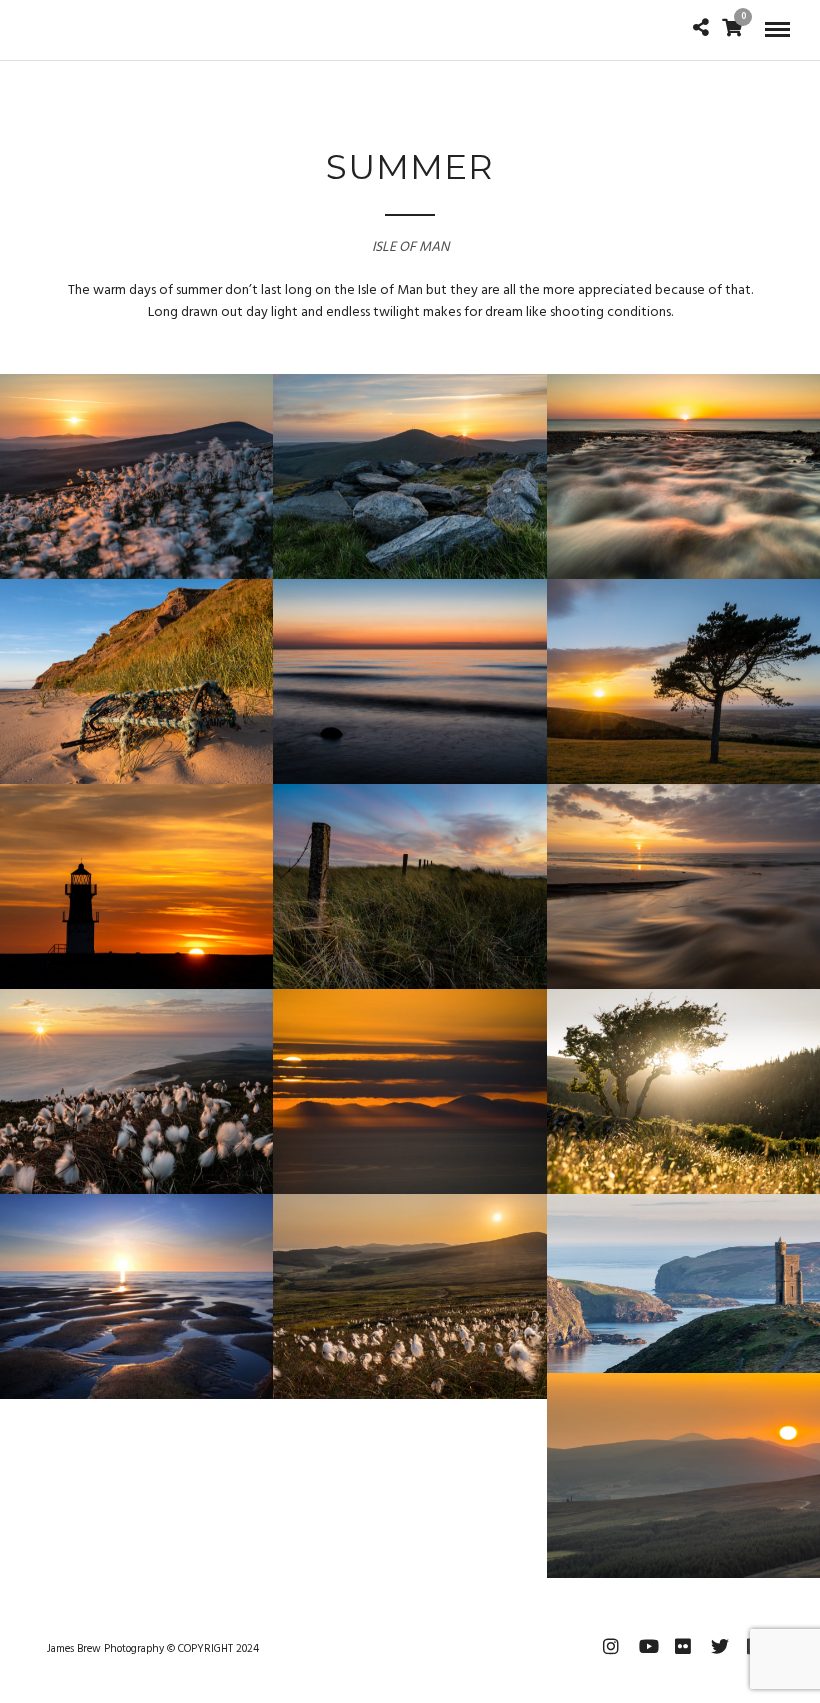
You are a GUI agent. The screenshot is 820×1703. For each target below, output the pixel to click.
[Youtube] (647, 1646)
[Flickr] (683, 1646)
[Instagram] (611, 1646)
